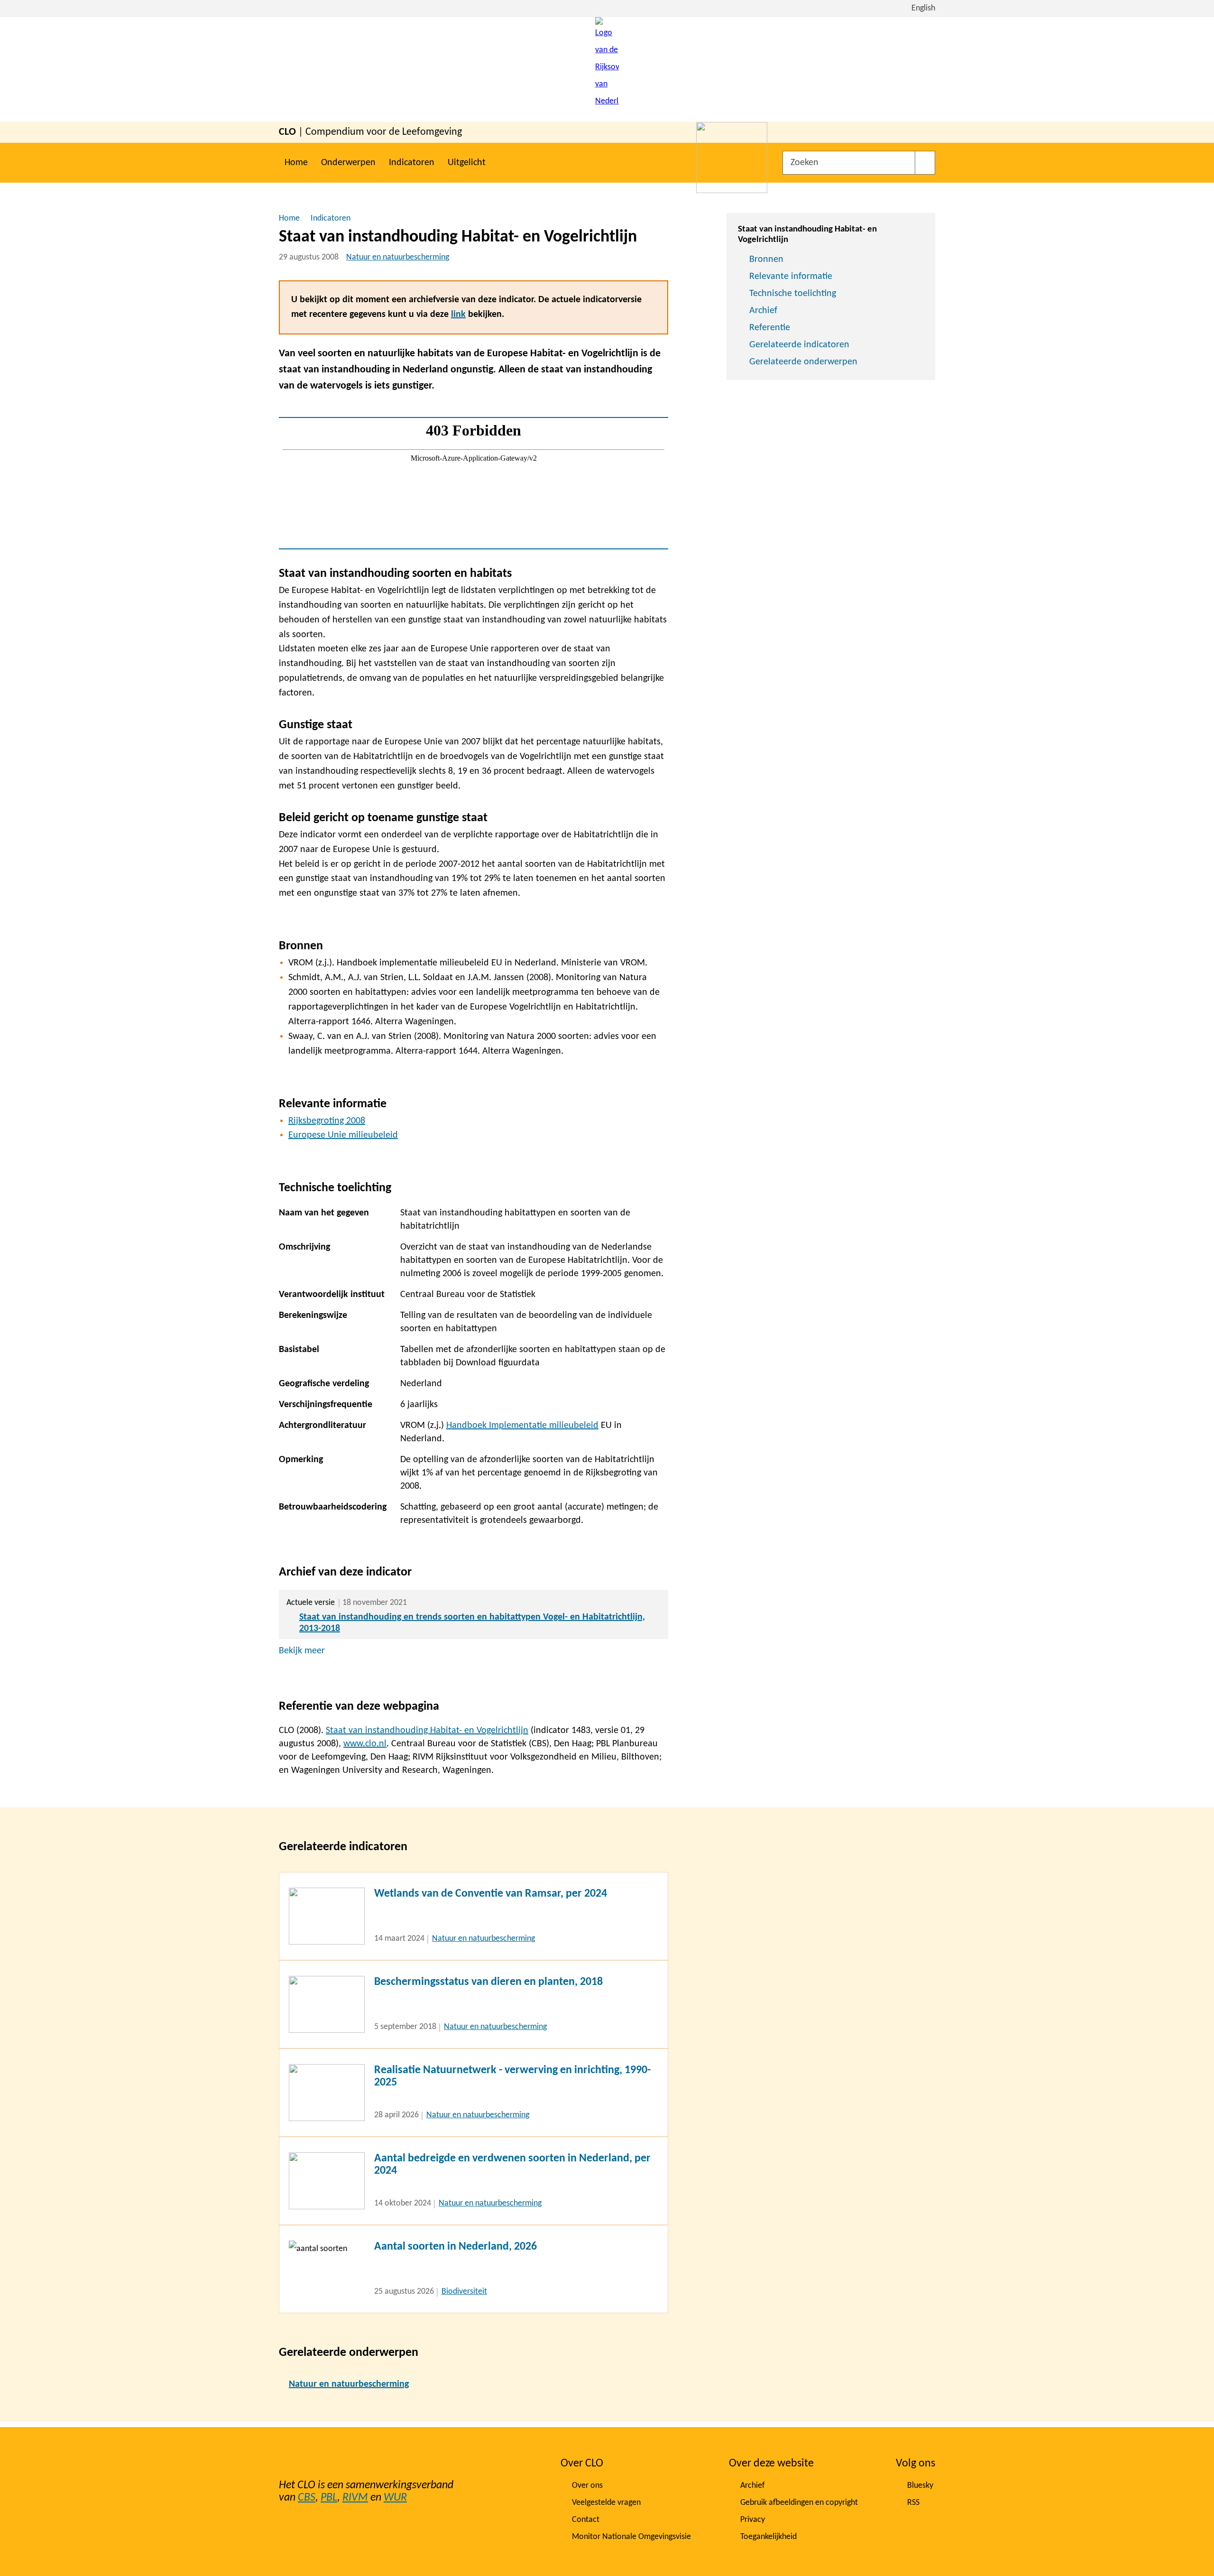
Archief (763, 311)
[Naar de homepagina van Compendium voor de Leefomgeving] (607, 69)
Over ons (587, 2486)
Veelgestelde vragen (606, 2503)
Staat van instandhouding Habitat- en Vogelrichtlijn (427, 1731)
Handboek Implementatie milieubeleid (522, 1426)
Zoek (925, 163)
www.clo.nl (365, 1744)
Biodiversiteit (464, 2292)
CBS (307, 2498)
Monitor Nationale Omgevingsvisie (631, 2537)
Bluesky (920, 2486)
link (458, 315)
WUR (395, 2498)
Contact (586, 2520)
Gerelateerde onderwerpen (803, 362)
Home (296, 163)
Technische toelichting (793, 294)
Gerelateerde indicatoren (799, 345)
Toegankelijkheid (768, 2537)
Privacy (753, 2520)
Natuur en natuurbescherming (398, 257)
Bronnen (766, 259)
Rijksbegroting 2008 (327, 1121)
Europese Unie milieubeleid (343, 1135)
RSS (913, 2503)
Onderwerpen (348, 163)
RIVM (355, 2498)
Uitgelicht (467, 163)
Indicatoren (412, 163)
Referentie (770, 328)
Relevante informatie (791, 277)
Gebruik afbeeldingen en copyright (799, 2503)
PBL (329, 2498)
